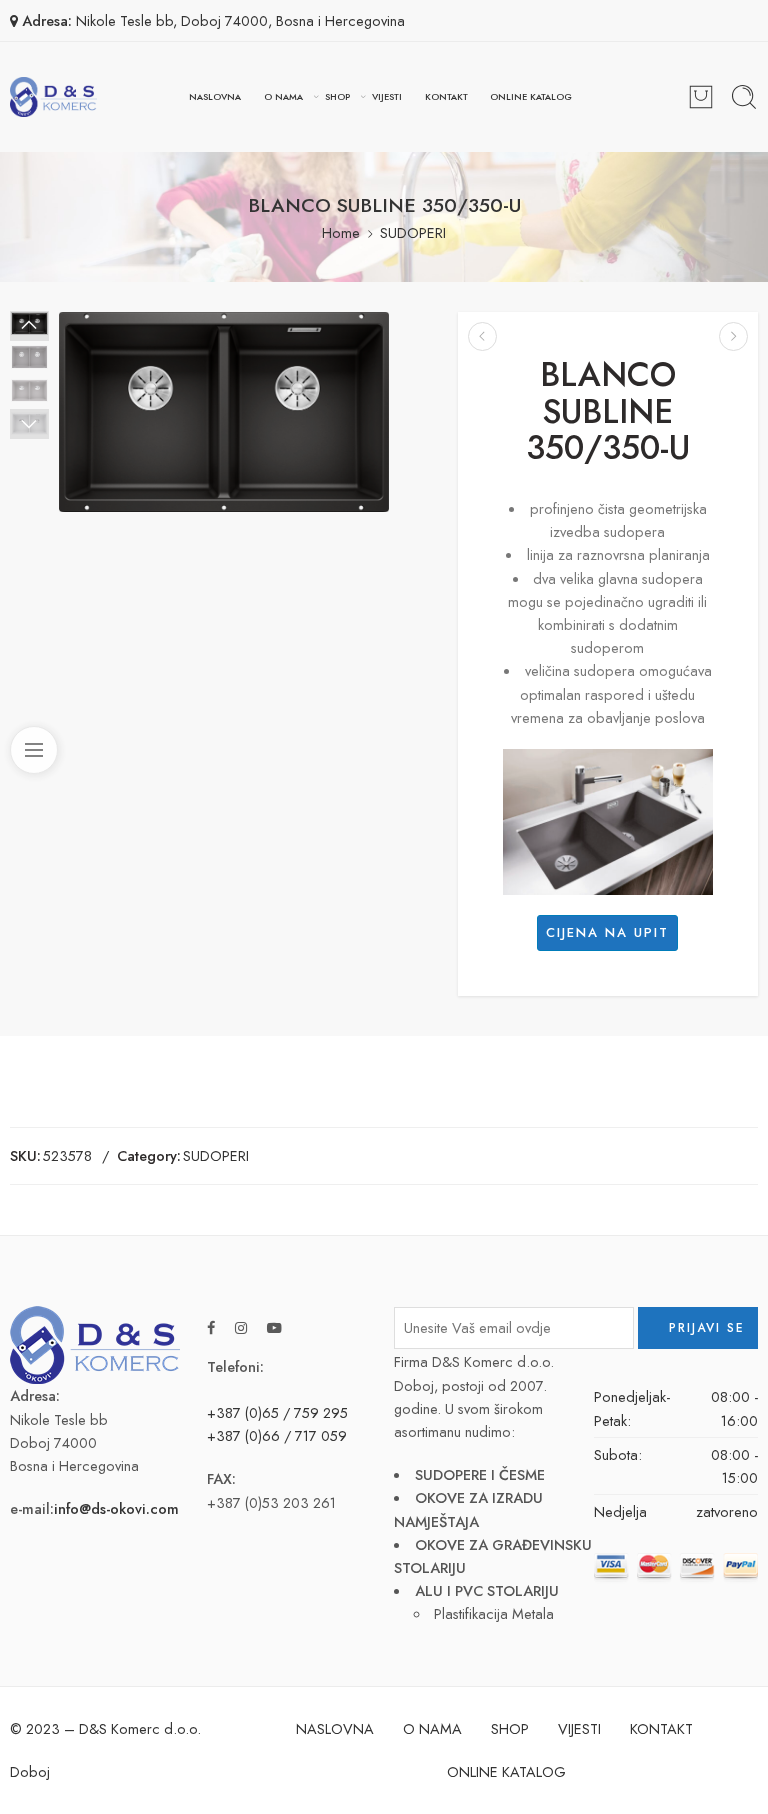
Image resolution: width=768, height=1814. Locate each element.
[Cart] (701, 97)
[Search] (744, 97)
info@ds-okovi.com (116, 1508)
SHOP (337, 96)
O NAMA (283, 96)
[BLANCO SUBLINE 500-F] (733, 336)
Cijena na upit (607, 932)
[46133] (224, 412)
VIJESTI (387, 96)
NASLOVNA (215, 96)
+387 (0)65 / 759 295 (277, 1412)
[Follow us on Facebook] (211, 1327)
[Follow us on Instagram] (241, 1327)
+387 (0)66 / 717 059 (277, 1435)
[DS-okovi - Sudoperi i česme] (53, 97)
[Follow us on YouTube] (274, 1327)
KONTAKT (446, 96)
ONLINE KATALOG (531, 96)
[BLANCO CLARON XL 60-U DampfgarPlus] (482, 336)
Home (341, 232)
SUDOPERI (413, 232)
